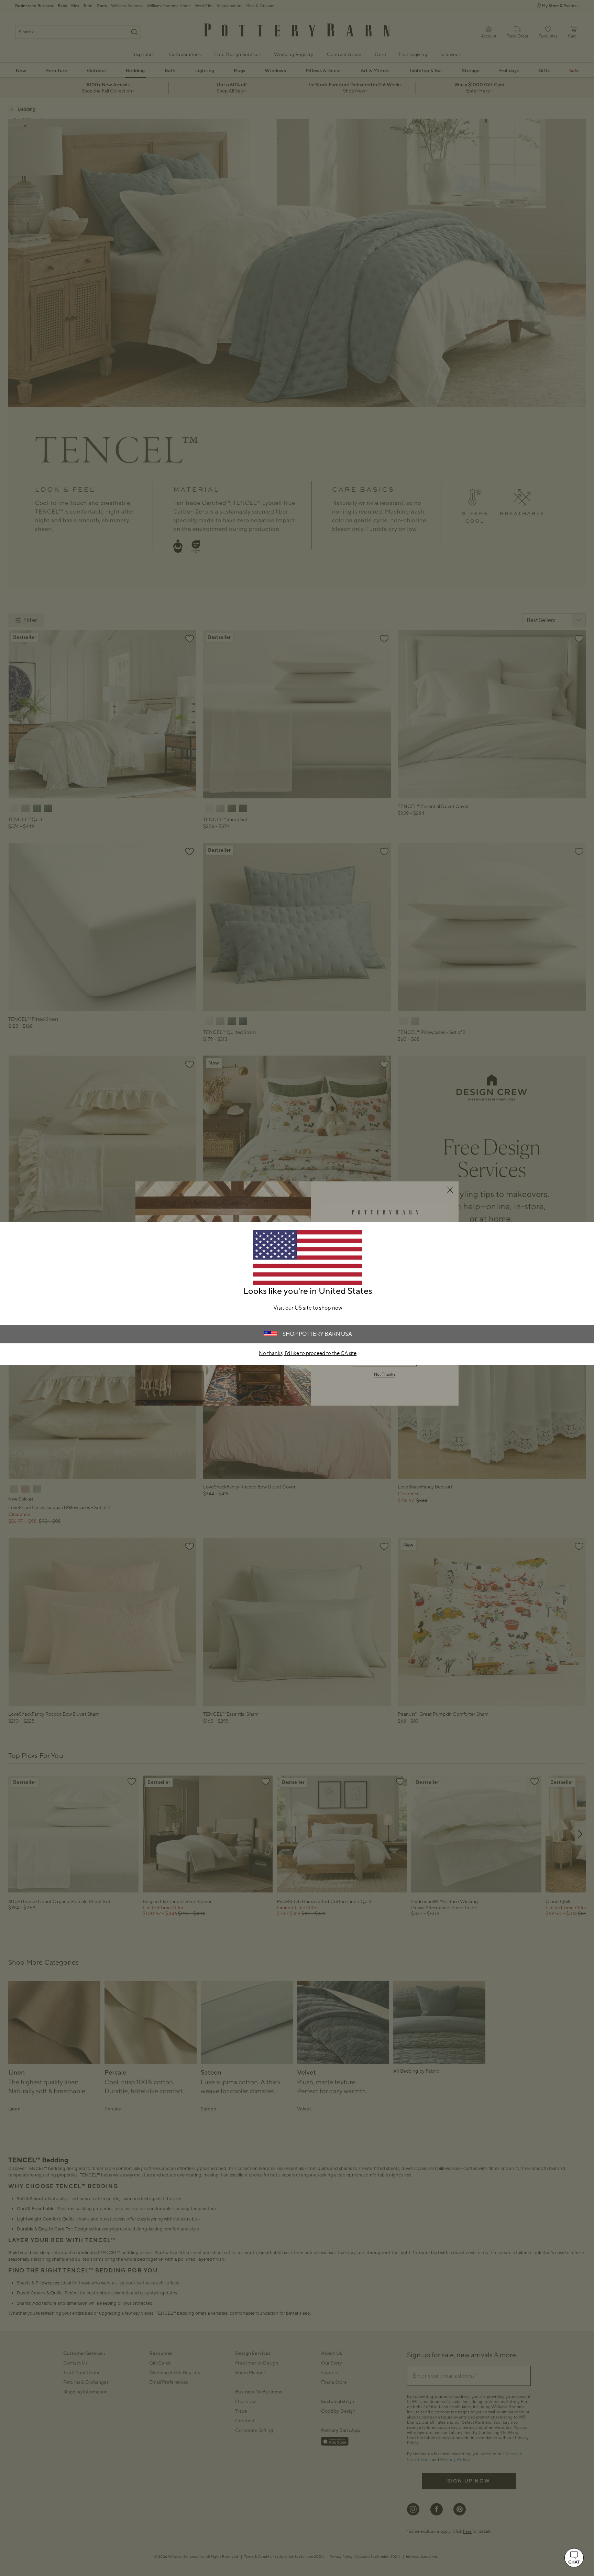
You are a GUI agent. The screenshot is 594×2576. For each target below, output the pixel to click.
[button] (574, 2558)
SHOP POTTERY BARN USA (317, 1334)
